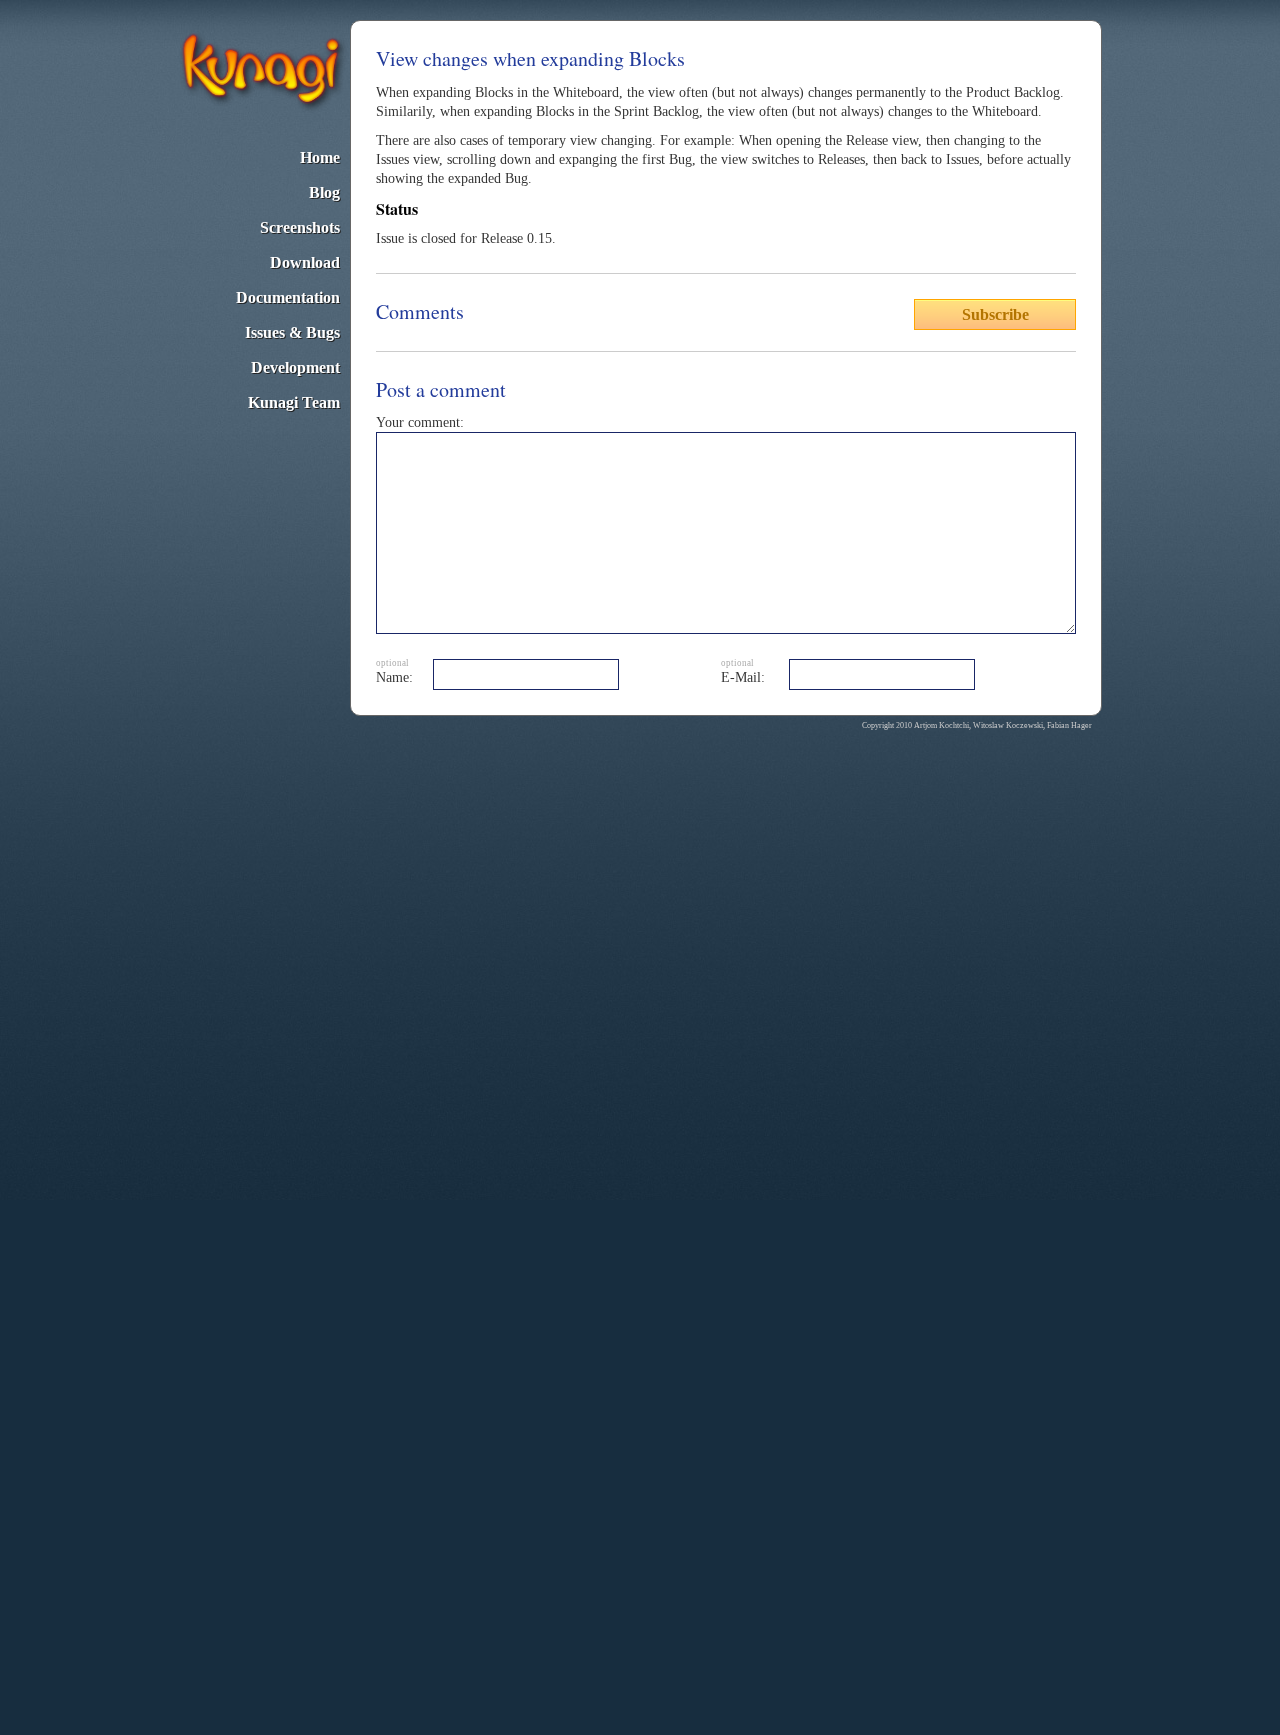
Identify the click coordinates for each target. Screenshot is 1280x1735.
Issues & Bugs (292, 332)
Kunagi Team (294, 402)
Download (305, 262)
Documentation (288, 297)
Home (320, 157)
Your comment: (420, 422)
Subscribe (995, 314)
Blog (324, 192)
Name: (394, 677)
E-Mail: (743, 677)
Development (295, 367)
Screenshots (300, 227)
